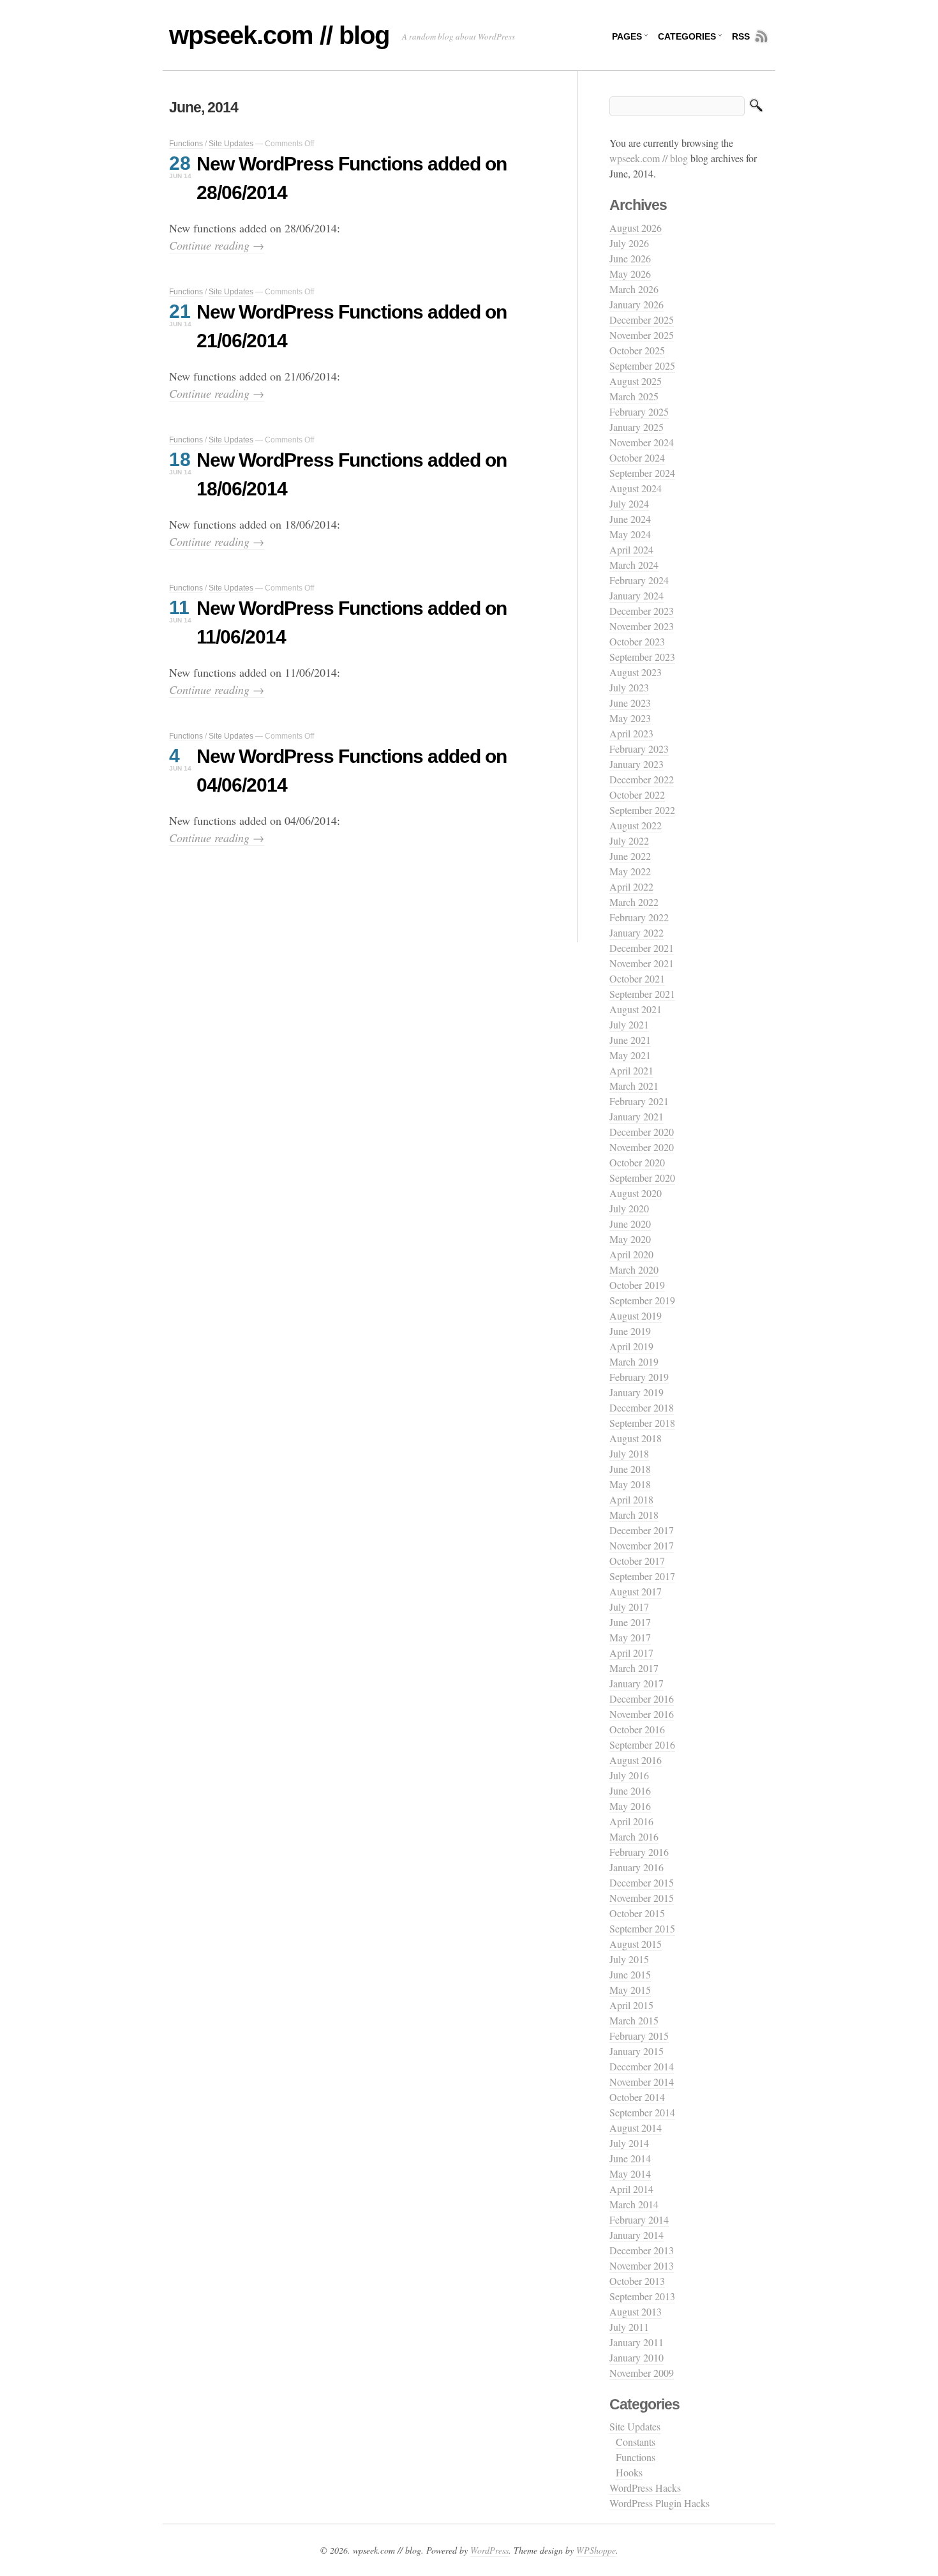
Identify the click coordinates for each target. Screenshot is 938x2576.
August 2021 (636, 1009)
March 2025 (634, 396)
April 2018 (631, 1499)
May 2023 (630, 718)
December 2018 (642, 1407)
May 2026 (630, 274)
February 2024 (639, 580)
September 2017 (642, 1576)
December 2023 (642, 611)
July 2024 (629, 503)
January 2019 (636, 1392)
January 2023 (636, 764)
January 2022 (636, 932)
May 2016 (630, 1806)
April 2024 (631, 549)
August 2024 (636, 488)
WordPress (489, 2550)
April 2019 (631, 1346)
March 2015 (634, 2020)
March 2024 (634, 565)
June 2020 (630, 1224)
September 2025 (642, 365)
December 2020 (642, 1132)
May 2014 (630, 2173)
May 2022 (630, 871)
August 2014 (636, 2128)
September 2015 (642, 1928)
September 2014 (642, 2112)
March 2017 (634, 1668)
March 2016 (634, 1836)
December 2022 (642, 779)
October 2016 (637, 1729)
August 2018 (636, 1438)
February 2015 (639, 2036)
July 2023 (629, 687)
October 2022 (637, 795)
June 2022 (630, 856)
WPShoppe (596, 2550)
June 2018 (630, 1469)
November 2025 (642, 335)
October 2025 (637, 350)
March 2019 (634, 1361)
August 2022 (636, 825)
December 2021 (642, 948)
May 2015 (630, 1990)
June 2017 (630, 1622)
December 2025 (642, 320)
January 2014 (636, 2235)
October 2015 (637, 1913)
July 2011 (629, 2327)
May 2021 (630, 1055)
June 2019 (630, 1331)
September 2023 (642, 657)
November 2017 (642, 1545)
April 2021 (631, 1070)
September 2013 (642, 2296)
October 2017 (637, 1561)
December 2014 (642, 2066)
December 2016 (642, 1699)
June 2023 (630, 703)
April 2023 (631, 733)
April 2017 (631, 1653)
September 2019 (642, 1300)
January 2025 (636, 427)
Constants (636, 2442)
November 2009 (642, 2373)
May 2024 (630, 534)
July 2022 (629, 840)
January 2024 (636, 595)
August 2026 (636, 228)
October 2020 (637, 1162)
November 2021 (642, 963)
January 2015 (636, 2051)
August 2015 (636, 1944)
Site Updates (231, 144)
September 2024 (642, 473)
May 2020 (630, 1239)
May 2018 (630, 1484)
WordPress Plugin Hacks (659, 2503)
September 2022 (642, 810)
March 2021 (634, 1086)
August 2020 (636, 1193)
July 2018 (629, 1453)
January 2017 (636, 1683)
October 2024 (637, 457)
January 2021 (636, 1116)
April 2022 (631, 886)
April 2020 (631, 1254)
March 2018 (634, 1515)
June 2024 (630, 519)
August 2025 (636, 381)
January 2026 (636, 304)
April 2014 (631, 2189)
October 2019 (637, 1285)
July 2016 (629, 1775)
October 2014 (637, 2097)
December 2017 (642, 1530)
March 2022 (634, 902)
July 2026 (629, 243)
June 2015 (630, 1974)
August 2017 (636, 1591)
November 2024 (642, 442)
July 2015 (629, 1959)
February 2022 (639, 917)
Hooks (629, 2472)
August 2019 (636, 1315)
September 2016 (642, 1744)
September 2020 (642, 1178)
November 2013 (642, 2265)
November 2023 (642, 626)
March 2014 (634, 2204)
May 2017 (630, 1637)
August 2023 (636, 672)
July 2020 (629, 1208)
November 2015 (642, 1898)
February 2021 (639, 1101)
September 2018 (642, 1423)
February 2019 (639, 1377)
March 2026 (634, 289)
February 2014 (639, 2219)
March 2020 (634, 1269)
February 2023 (639, 749)
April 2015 (631, 2005)
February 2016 (639, 1852)
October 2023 (637, 641)
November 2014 (642, 2082)
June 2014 (630, 2158)
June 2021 (630, 1040)
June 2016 (630, 1790)
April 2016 (631, 1821)
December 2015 (642, 1882)
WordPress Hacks (645, 2488)
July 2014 (629, 2143)
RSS (741, 36)
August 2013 (636, 2311)
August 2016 (636, 1760)
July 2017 (629, 1607)
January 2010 (636, 2357)
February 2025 (639, 411)
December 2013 (642, 2250)
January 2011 (636, 2342)
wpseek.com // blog (279, 35)
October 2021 (637, 978)
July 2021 (629, 1024)
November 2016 (642, 1714)
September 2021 (642, 994)
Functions (186, 144)
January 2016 (636, 1867)
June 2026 (630, 258)
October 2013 (637, 2281)
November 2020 (642, 1147)
